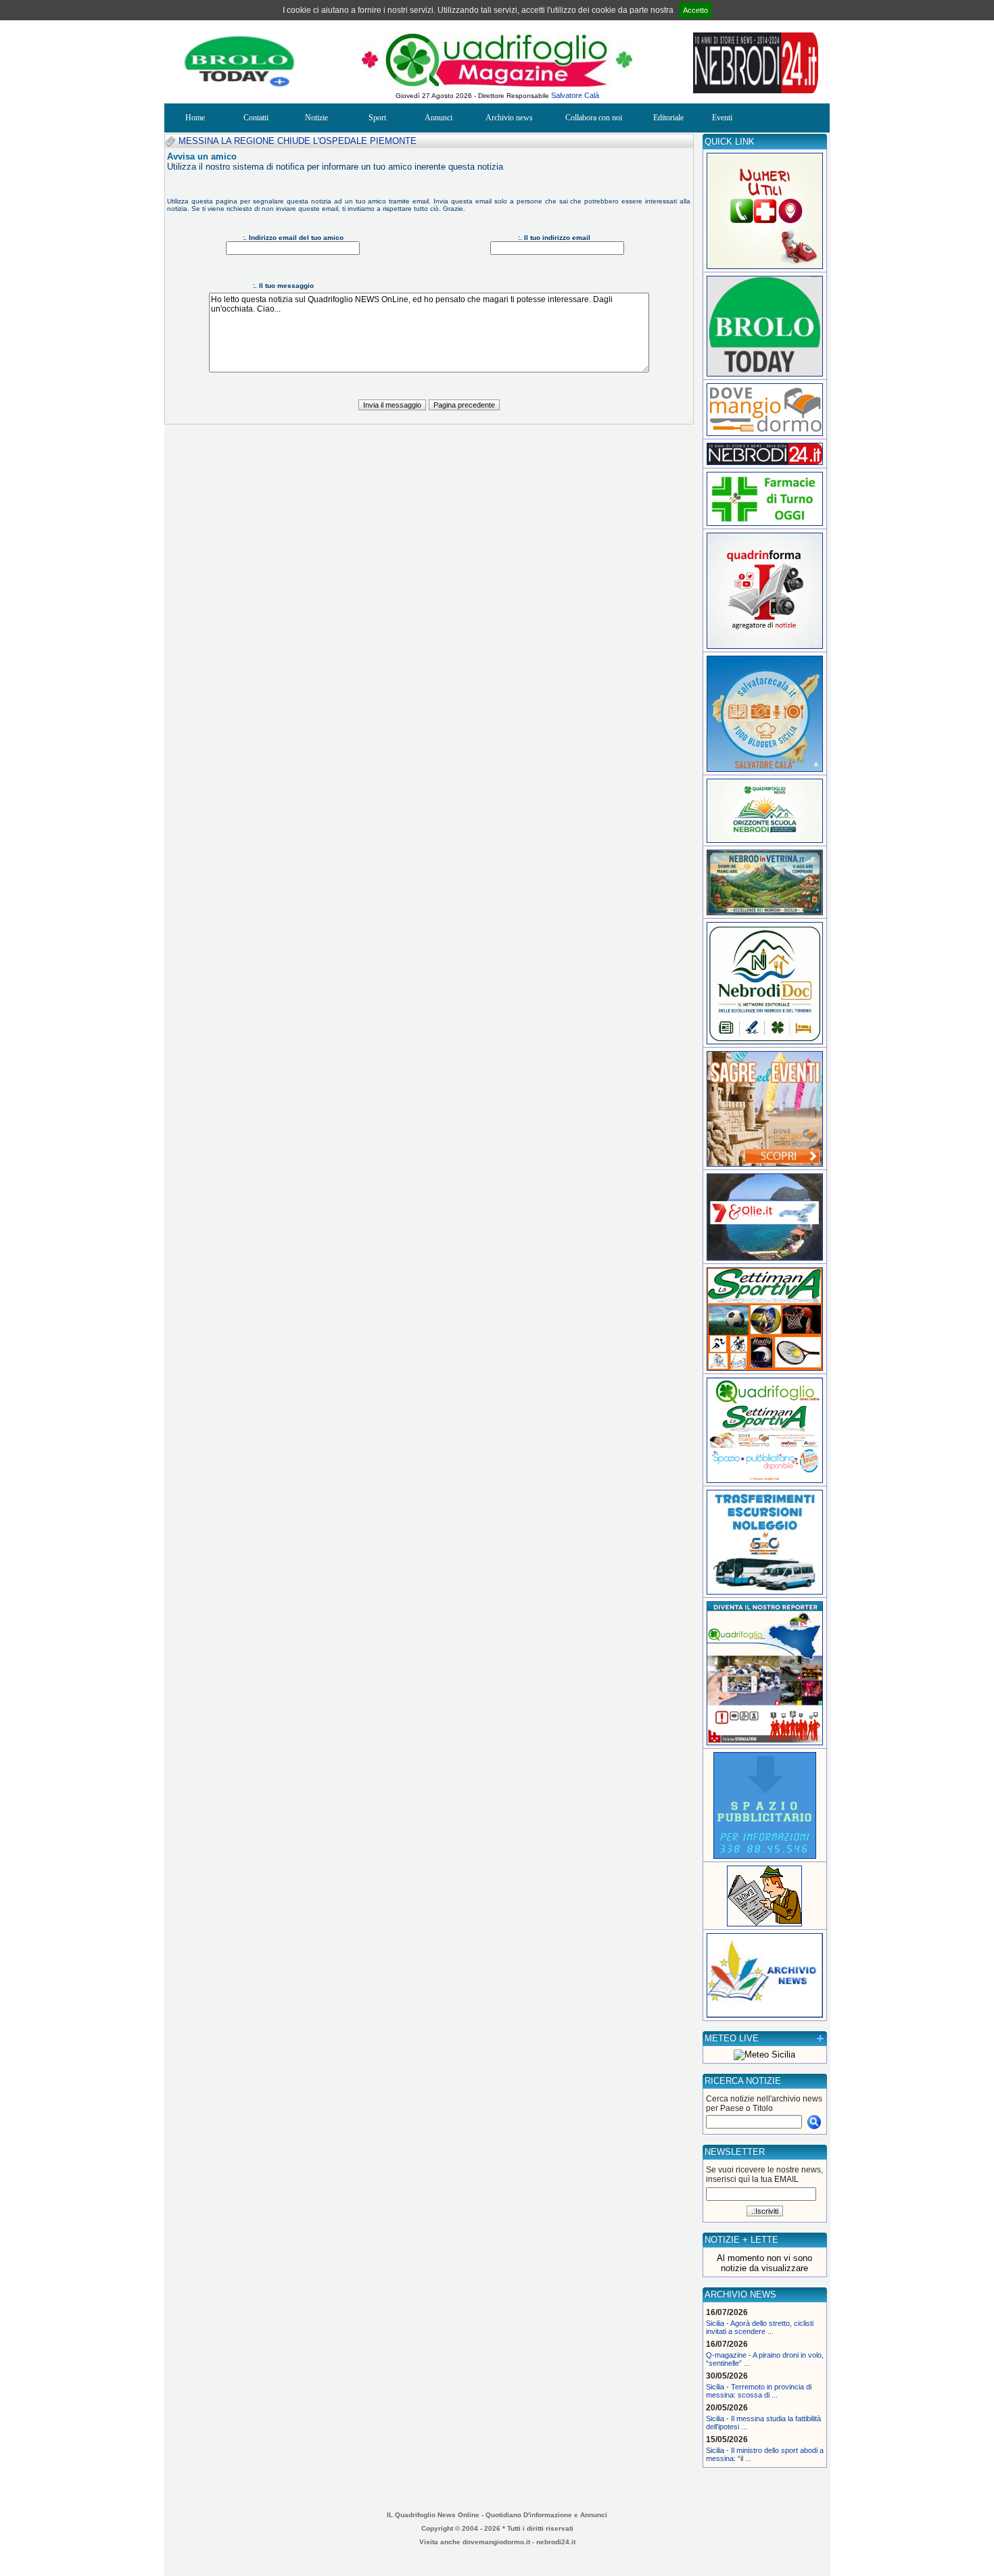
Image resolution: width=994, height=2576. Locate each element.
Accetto (695, 10)
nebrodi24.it (556, 2542)
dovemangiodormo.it (496, 2542)
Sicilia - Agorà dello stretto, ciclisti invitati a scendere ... (760, 2327)
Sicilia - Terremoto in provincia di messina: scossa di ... (759, 2391)
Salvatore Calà (575, 95)
